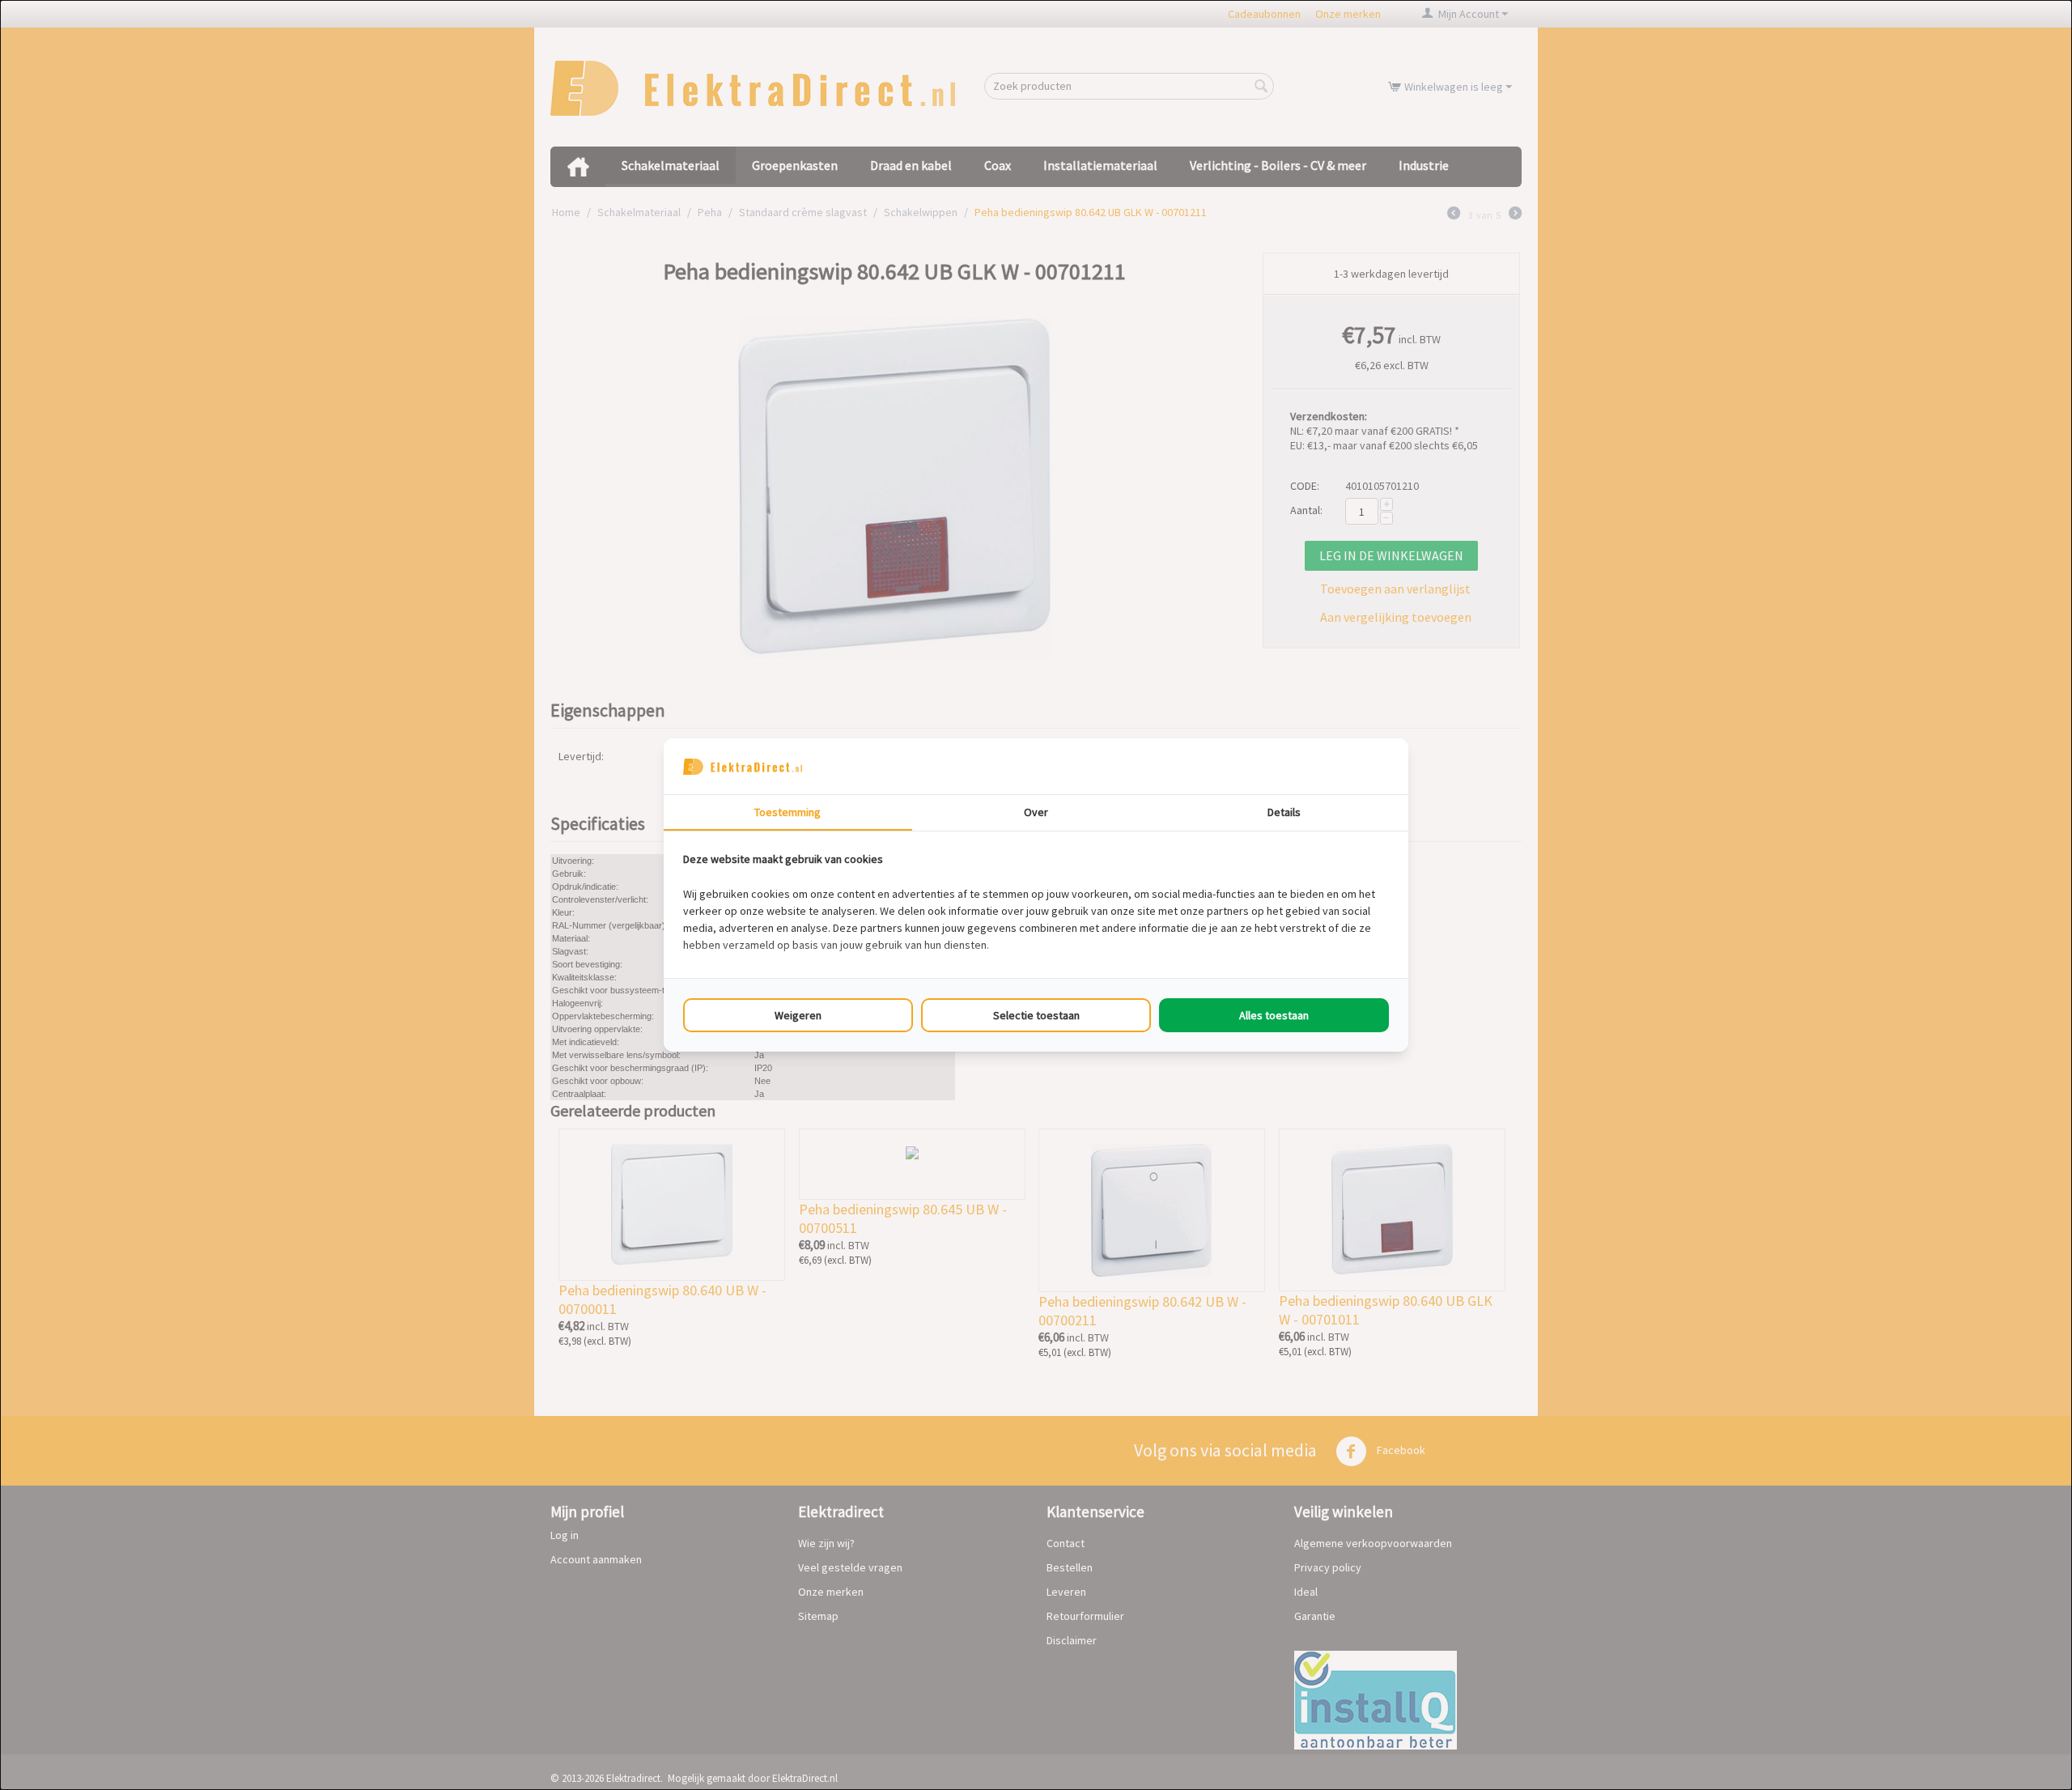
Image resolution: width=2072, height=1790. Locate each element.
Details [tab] (1284, 812)
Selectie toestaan (1036, 1015)
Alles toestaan (1274, 1015)
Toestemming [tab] (788, 812)
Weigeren (798, 1015)
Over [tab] (1036, 812)
